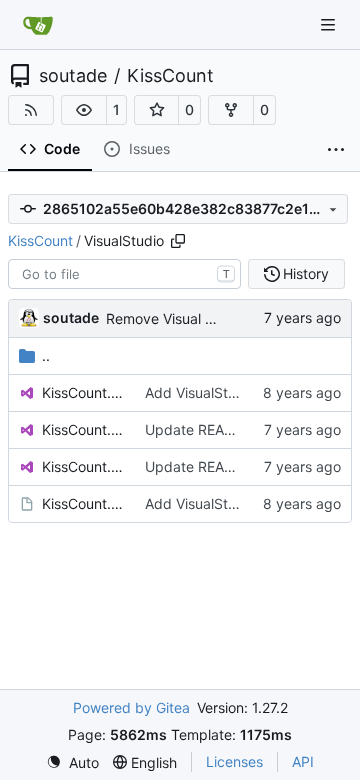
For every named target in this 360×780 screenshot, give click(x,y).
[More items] (336, 150)
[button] (84, 110)
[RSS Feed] (31, 110)
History (306, 273)
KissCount (170, 76)
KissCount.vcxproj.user (83, 503)
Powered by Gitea (131, 707)
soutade (73, 76)
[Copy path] (178, 241)
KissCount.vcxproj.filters (83, 466)
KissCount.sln (83, 392)
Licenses (234, 761)
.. (46, 355)
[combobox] (124, 274)
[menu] (72, 762)
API (303, 761)
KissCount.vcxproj (83, 429)
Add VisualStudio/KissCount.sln (246, 392)
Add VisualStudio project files (240, 503)
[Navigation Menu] (330, 24)
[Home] (38, 25)
